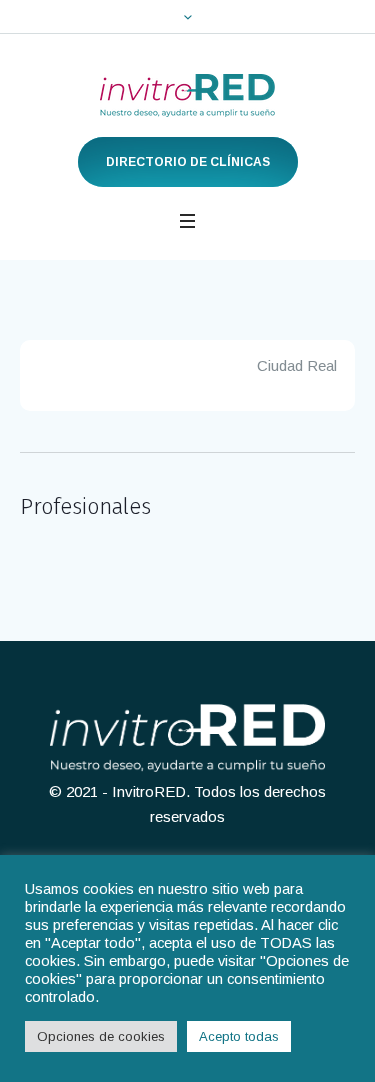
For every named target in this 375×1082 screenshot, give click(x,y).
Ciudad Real (297, 365)
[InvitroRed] (187, 95)
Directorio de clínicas (188, 162)
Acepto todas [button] (239, 1036)
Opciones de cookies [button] (101, 1036)
